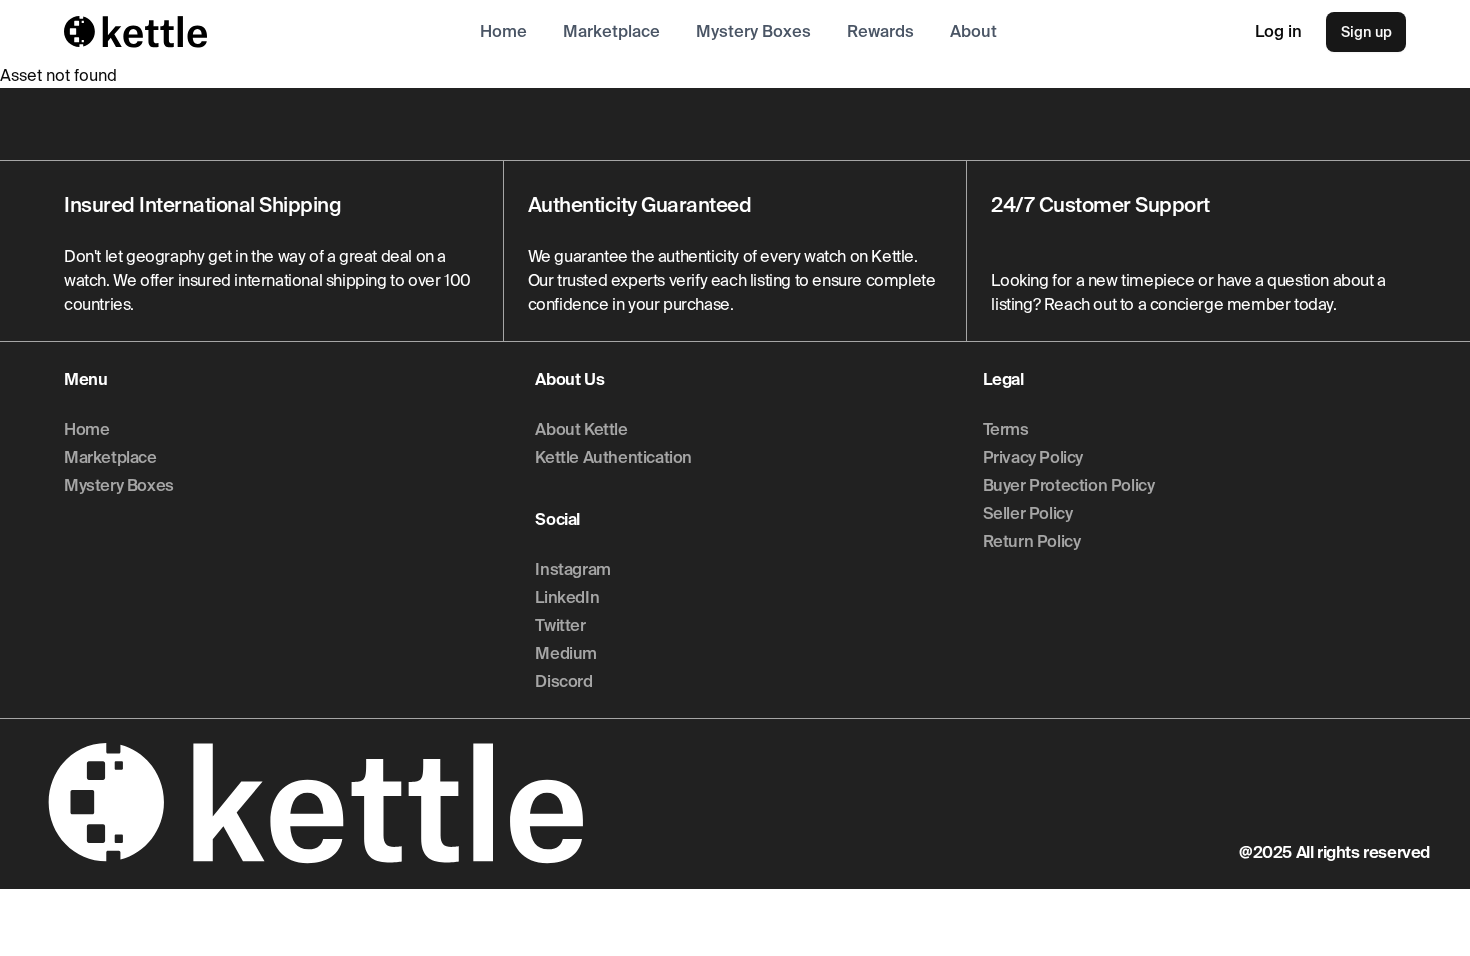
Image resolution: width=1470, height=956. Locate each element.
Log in (1278, 31)
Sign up (1366, 32)
